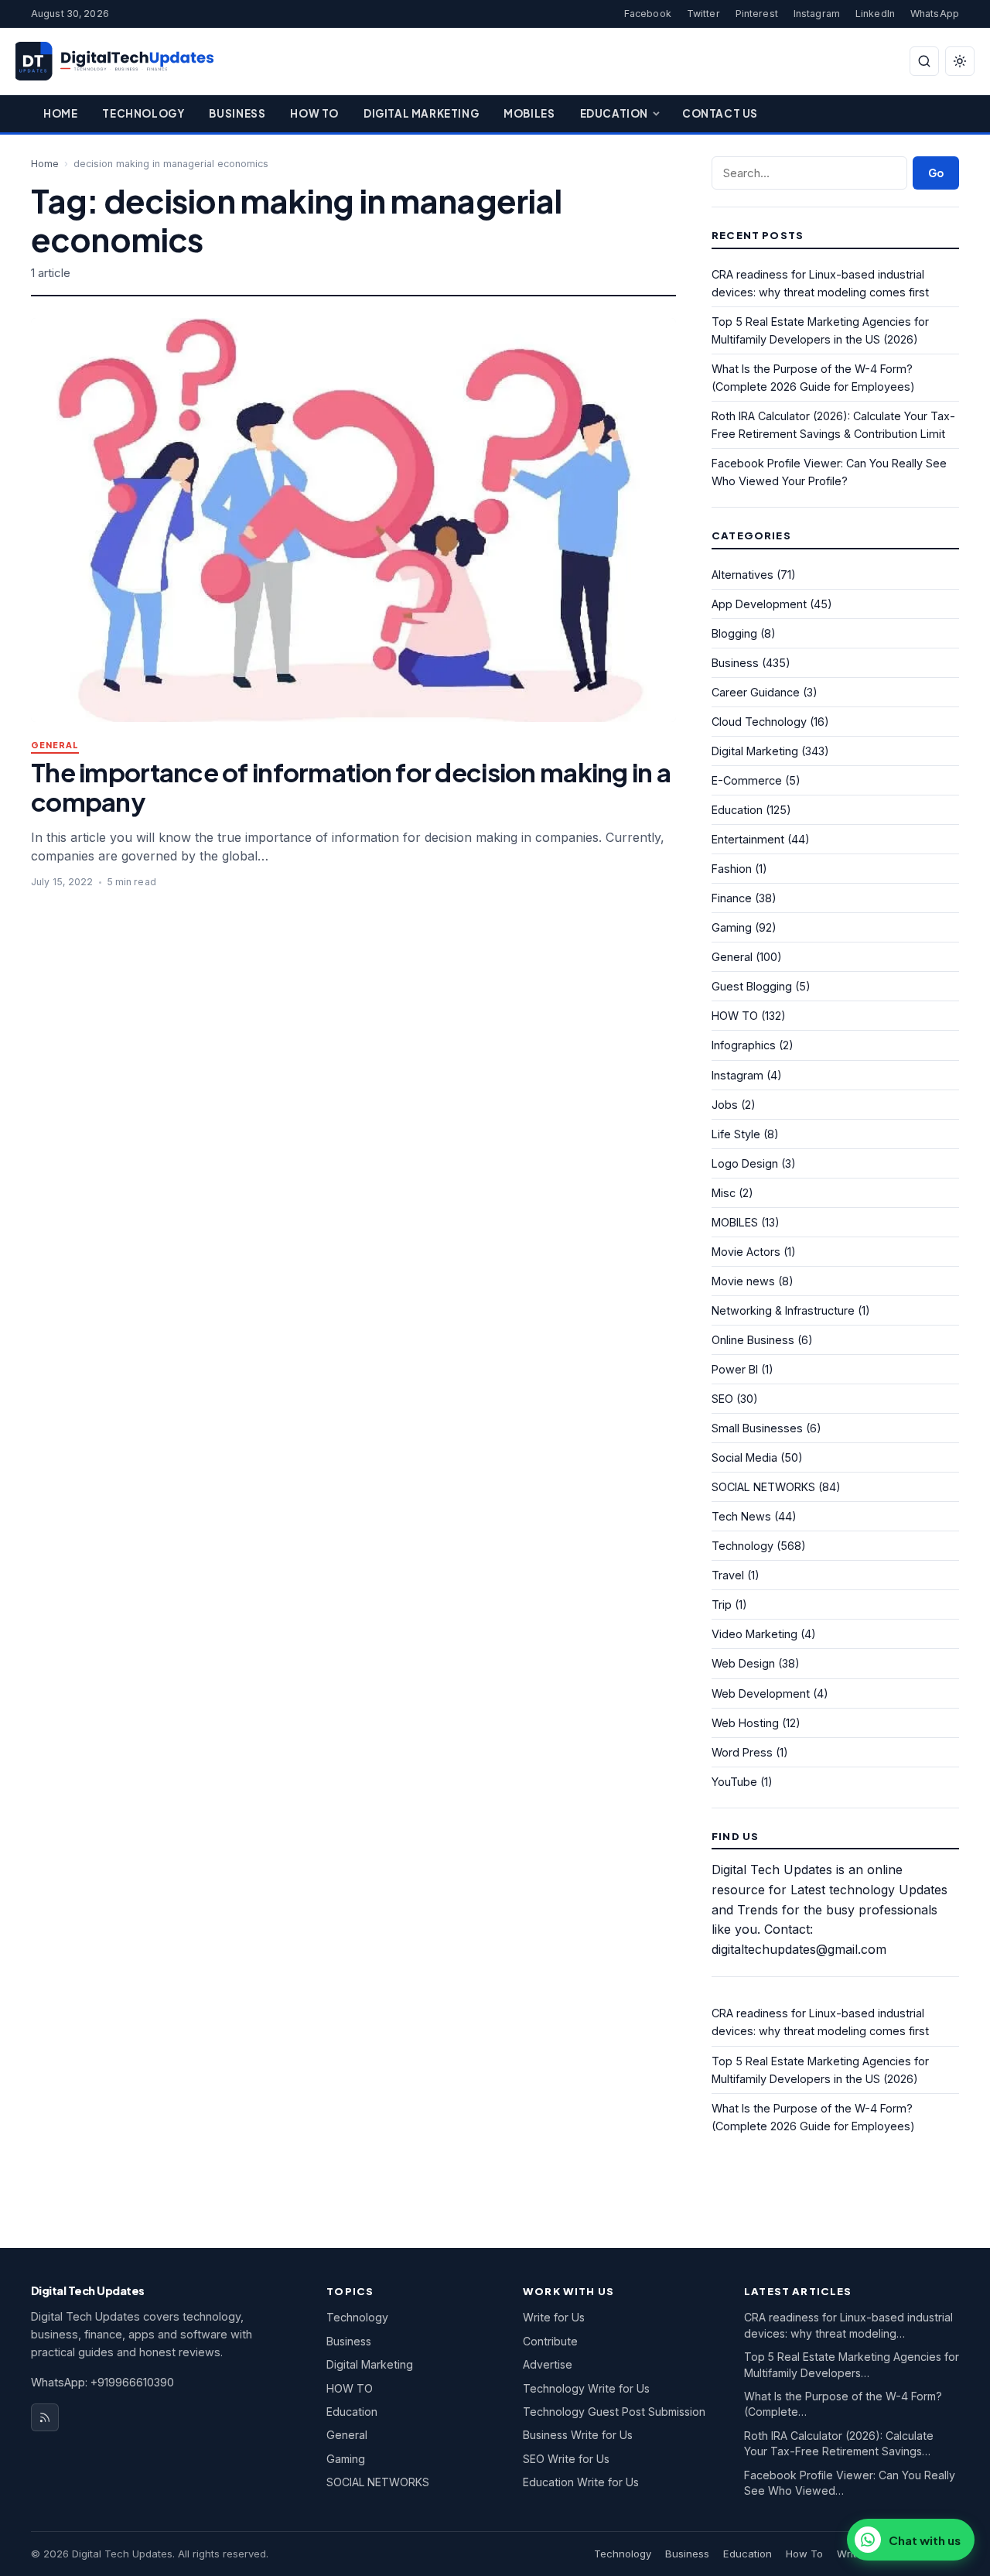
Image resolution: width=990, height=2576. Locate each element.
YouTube (734, 1782)
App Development (759, 604)
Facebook (648, 14)
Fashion (732, 869)
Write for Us (554, 2317)
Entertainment (748, 839)
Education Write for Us (581, 2482)
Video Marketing (754, 1634)
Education (614, 113)
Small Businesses (757, 1428)
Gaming (732, 927)
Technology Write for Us (586, 2388)
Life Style (736, 1134)
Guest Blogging (752, 986)
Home (60, 113)
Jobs (725, 1105)
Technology (143, 113)
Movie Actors (746, 1252)
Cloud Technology (759, 722)
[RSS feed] (45, 2417)
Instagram (817, 14)
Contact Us (720, 113)
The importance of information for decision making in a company (351, 787)
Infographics (744, 1045)
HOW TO (735, 1016)
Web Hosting (745, 1723)
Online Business (753, 1340)
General (55, 746)
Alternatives (742, 575)
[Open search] (924, 61)
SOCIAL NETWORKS (763, 1487)
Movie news (743, 1281)
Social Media (744, 1457)
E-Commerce (747, 780)
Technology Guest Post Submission (614, 2412)
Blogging (734, 633)
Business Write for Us (578, 2435)
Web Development (761, 1693)
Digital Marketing (421, 113)
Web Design (743, 1663)
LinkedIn (875, 14)
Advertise (548, 2364)
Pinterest (757, 14)
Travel (728, 1575)
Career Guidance (756, 692)
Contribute (550, 2341)
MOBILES (735, 1222)
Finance (732, 898)
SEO (722, 1399)
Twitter (703, 14)
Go (936, 173)
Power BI (735, 1369)
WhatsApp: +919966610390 (102, 2382)
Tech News (741, 1516)
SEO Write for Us (566, 2459)
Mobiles (529, 113)
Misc (724, 1193)
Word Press (742, 1752)
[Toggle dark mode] (960, 61)
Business (237, 113)
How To (314, 113)
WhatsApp (935, 14)
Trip (722, 1604)
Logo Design (745, 1163)
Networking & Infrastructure (783, 1310)
